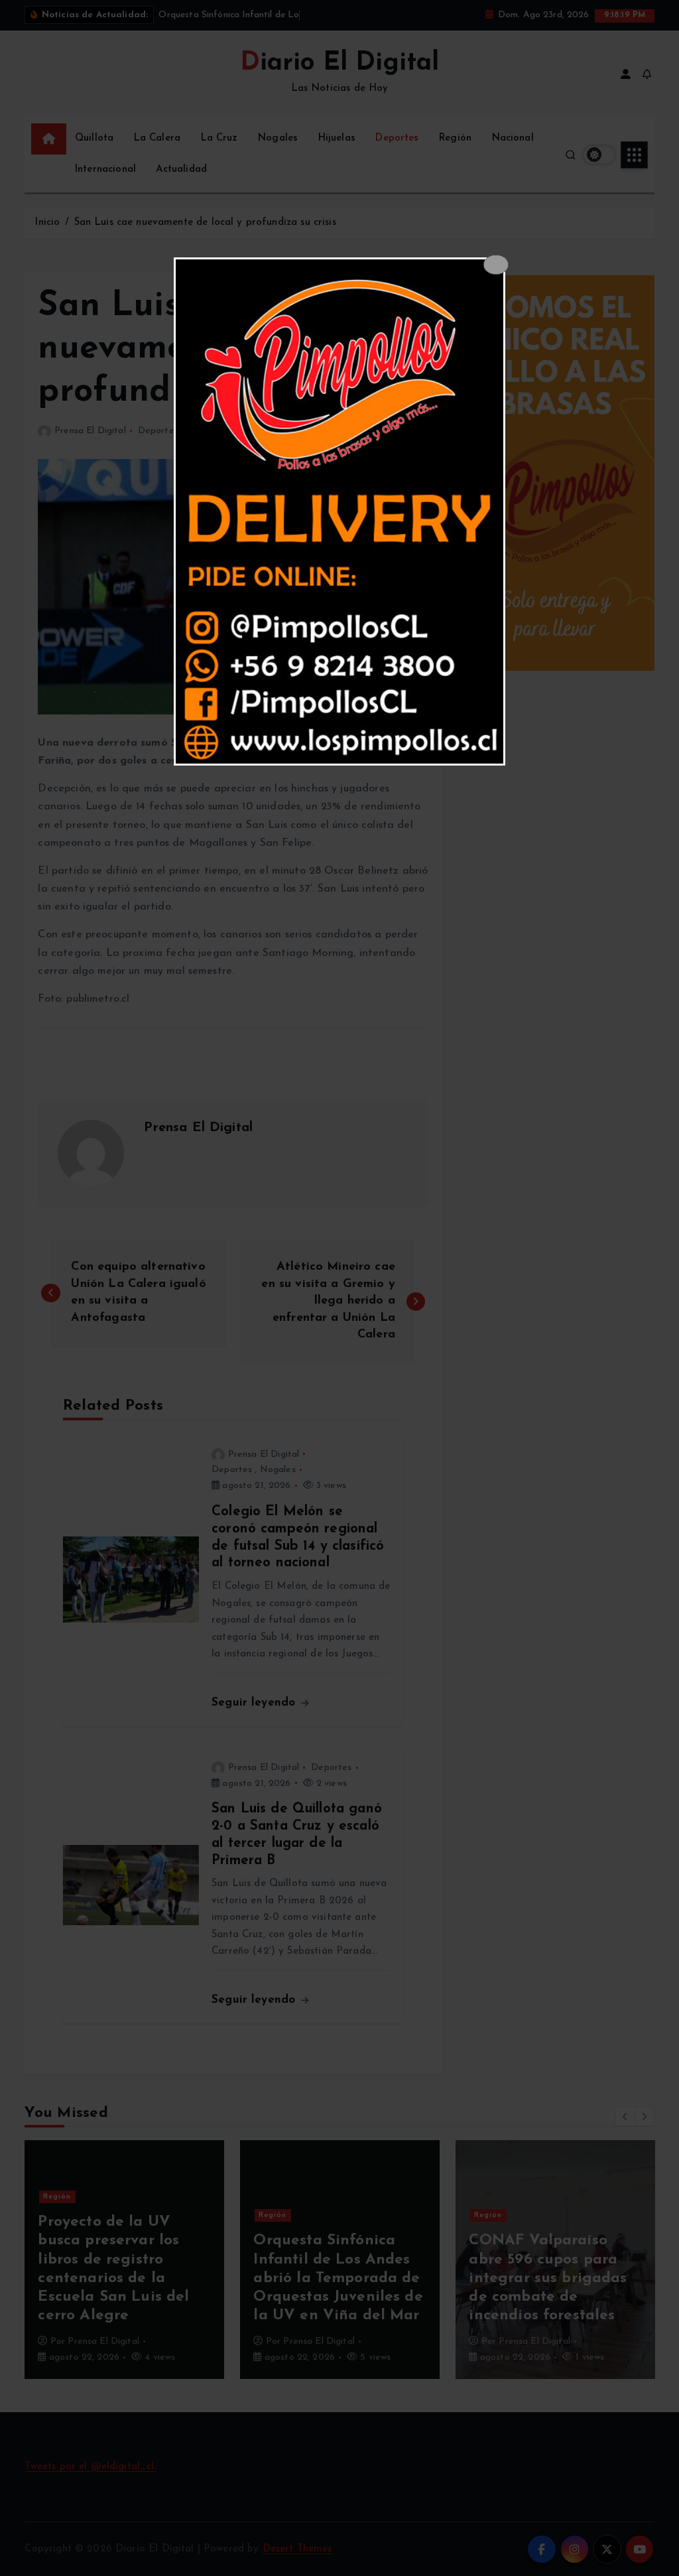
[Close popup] (496, 265)
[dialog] (339, 511)
